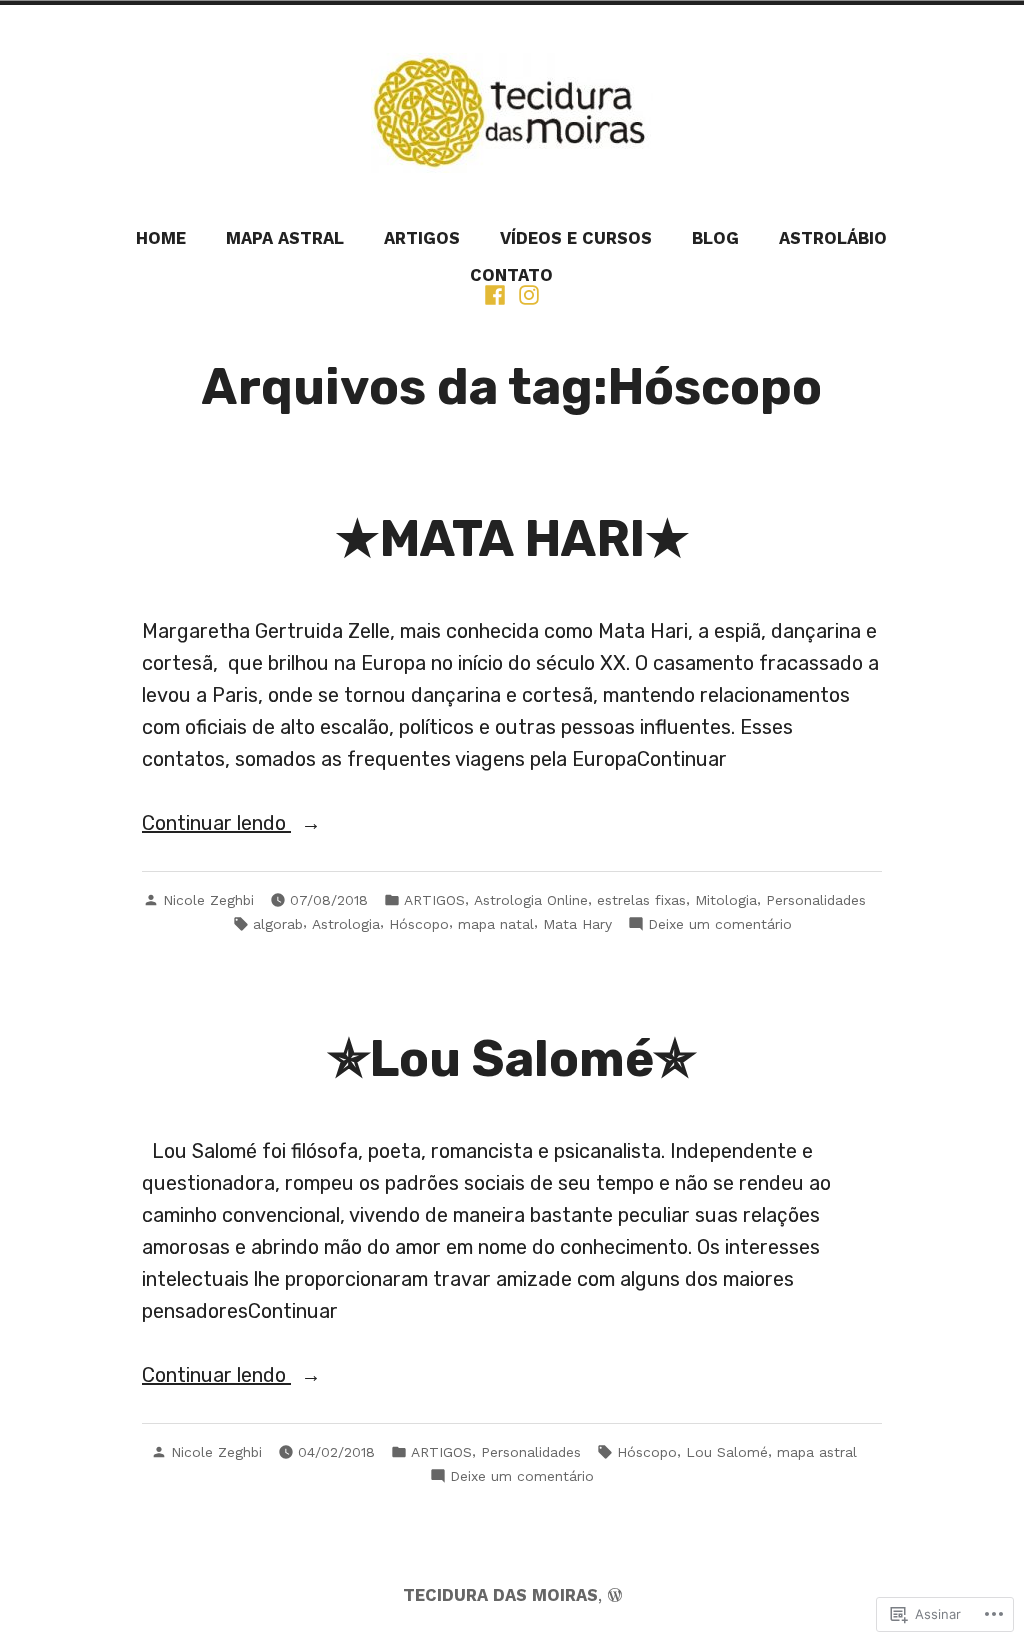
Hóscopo (419, 924)
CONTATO (511, 275)
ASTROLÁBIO (833, 238)
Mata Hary (577, 924)
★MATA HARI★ (512, 538)
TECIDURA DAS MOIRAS (500, 1595)
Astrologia (346, 924)
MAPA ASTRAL (285, 238)
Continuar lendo (216, 824)
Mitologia (726, 900)
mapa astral (817, 1452)
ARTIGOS (422, 238)
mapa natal (496, 924)
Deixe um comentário (720, 925)
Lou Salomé (727, 1452)
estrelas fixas (641, 900)
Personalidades (816, 900)
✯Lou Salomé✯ (512, 1058)
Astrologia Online (531, 900)
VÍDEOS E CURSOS (576, 238)
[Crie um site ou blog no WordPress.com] (615, 1595)
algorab (278, 924)
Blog (715, 238)
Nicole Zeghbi (208, 900)
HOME (161, 238)
